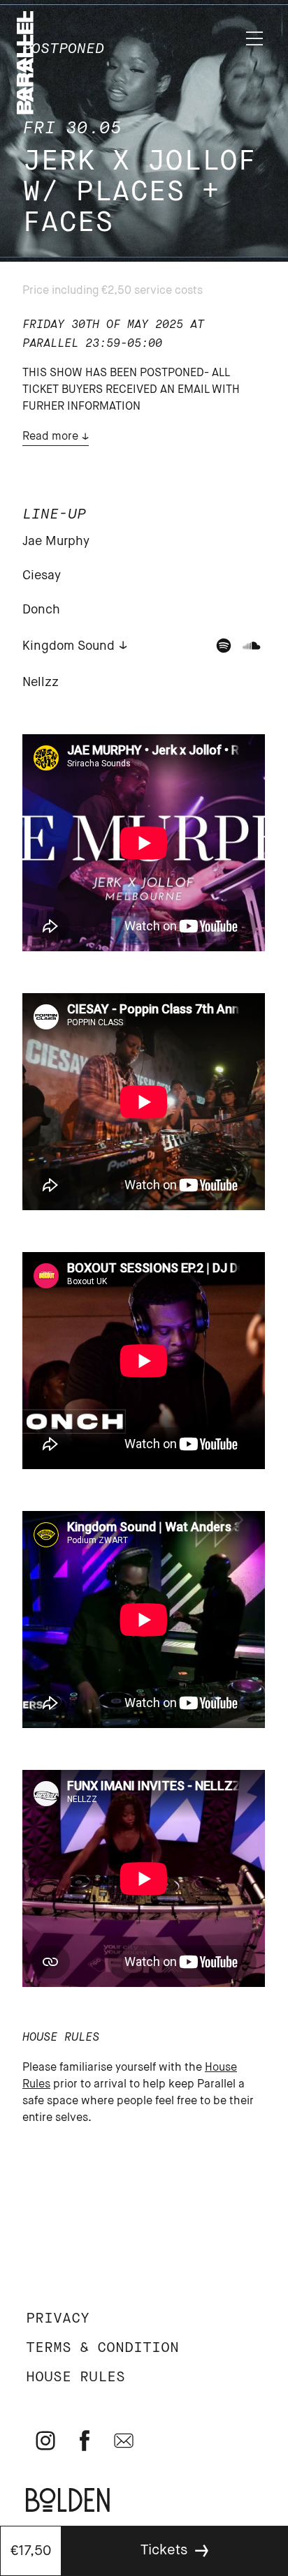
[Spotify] (224, 646)
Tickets (164, 2551)
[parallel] (25, 111)
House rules (75, 2377)
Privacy (58, 2319)
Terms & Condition (102, 2348)
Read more (50, 437)
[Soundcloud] (252, 646)
